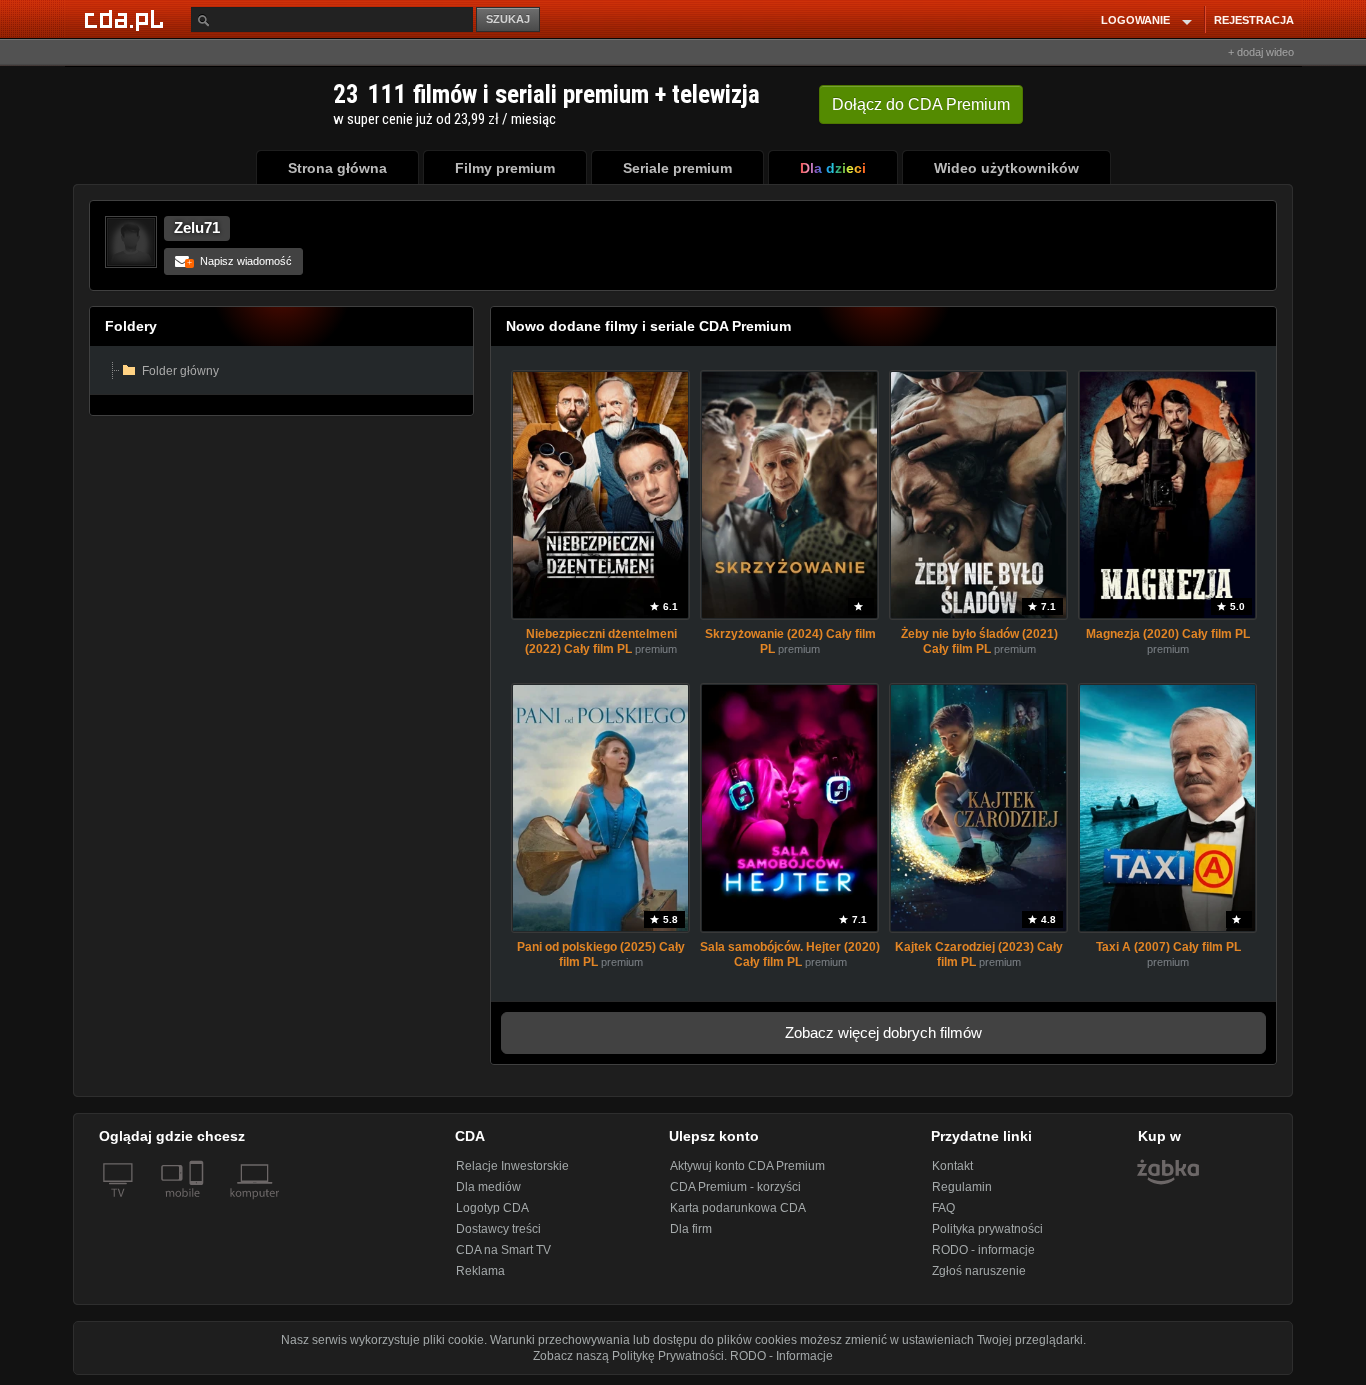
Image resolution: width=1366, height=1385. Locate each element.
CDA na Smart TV (503, 1250)
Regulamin (962, 1187)
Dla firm (691, 1229)
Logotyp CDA (492, 1208)
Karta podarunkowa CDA (738, 1208)
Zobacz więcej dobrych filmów (883, 1032)
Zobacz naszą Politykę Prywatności (628, 1356)
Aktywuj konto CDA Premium (747, 1166)
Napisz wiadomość (239, 261)
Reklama (480, 1271)
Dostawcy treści (498, 1229)
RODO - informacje (983, 1250)
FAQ (943, 1208)
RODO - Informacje (781, 1356)
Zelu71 (197, 227)
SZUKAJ (508, 19)
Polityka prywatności (987, 1229)
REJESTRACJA (1254, 20)
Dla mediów (488, 1187)
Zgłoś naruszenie (979, 1271)
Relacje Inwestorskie (512, 1166)
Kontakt (952, 1166)
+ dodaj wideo (1261, 52)
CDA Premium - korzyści (735, 1187)
